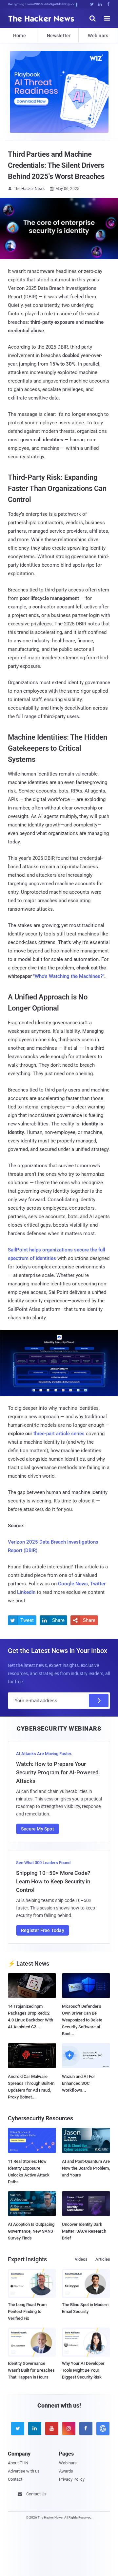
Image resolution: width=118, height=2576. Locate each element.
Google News (73, 1584)
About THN (18, 2463)
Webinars (98, 36)
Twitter (98, 1584)
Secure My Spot (38, 1829)
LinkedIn (26, 1592)
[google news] (102, 2428)
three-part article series (59, 1434)
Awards (66, 2471)
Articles (103, 2259)
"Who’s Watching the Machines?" (69, 976)
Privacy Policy (72, 2479)
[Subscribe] (99, 1701)
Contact (15, 2479)
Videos (81, 2259)
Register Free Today (43, 1930)
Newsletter (59, 36)
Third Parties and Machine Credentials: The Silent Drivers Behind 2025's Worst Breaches (56, 165)
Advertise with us (24, 2471)
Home (20, 36)
